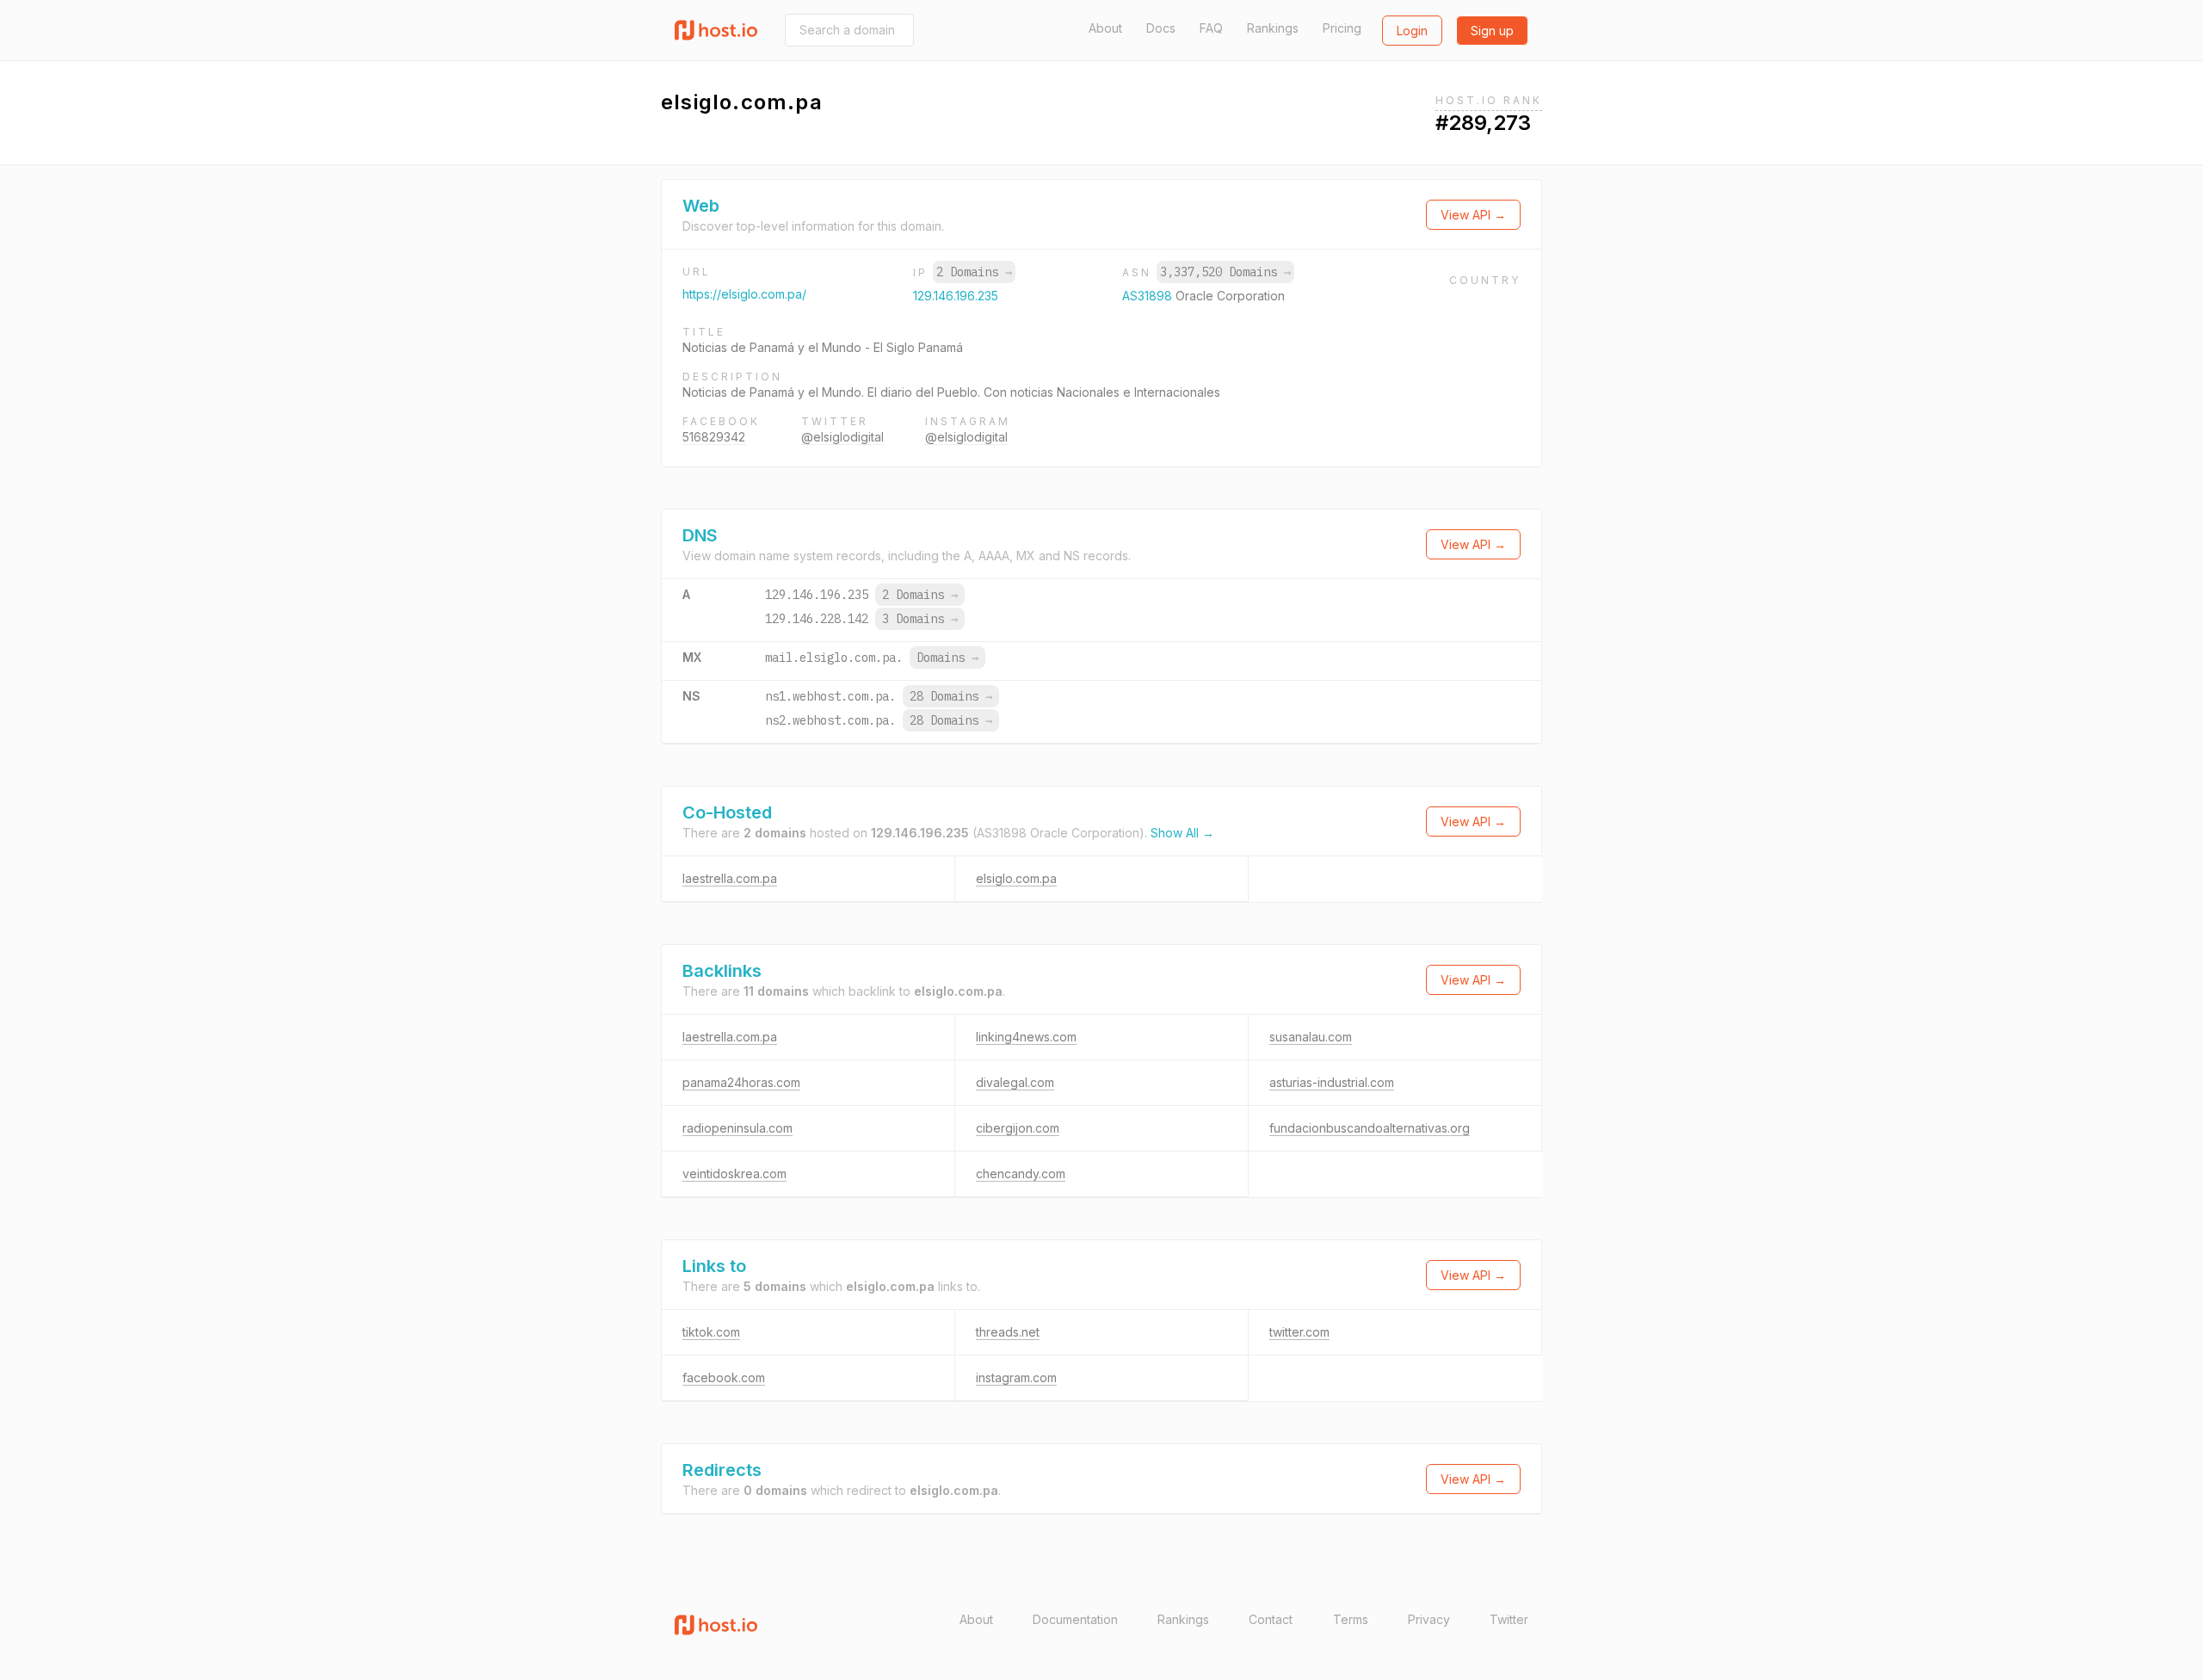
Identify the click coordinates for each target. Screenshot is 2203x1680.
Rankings (1273, 28)
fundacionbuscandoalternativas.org (1370, 1128)
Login (1412, 31)
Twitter (1509, 1619)
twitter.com (1299, 1332)
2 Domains (974, 272)
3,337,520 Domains (1225, 272)
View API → (1473, 215)
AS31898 (1149, 296)
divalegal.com (1015, 1082)
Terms (1351, 1619)
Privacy (1429, 1619)
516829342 (714, 437)
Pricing (1342, 28)
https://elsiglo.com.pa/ (744, 294)
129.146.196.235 (956, 296)
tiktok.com (711, 1332)
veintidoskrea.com (734, 1174)
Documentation (1075, 1619)
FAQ (1211, 28)
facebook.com (724, 1377)
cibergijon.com (1018, 1128)
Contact (1271, 1619)
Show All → (1182, 833)
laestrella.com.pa (730, 878)
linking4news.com (1026, 1037)
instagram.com (1016, 1377)
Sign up (1492, 31)
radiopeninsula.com (737, 1128)
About (1105, 28)
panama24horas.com (741, 1082)
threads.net (1008, 1332)
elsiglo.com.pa (1016, 878)
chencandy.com (1021, 1174)
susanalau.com (1311, 1037)
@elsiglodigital (842, 437)
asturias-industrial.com (1332, 1082)
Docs (1161, 28)
